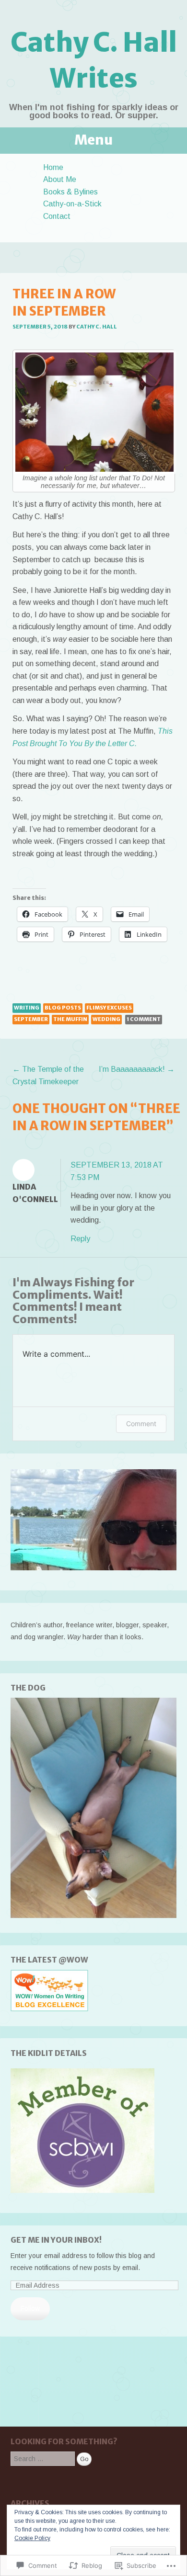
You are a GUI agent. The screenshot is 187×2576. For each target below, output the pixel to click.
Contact (57, 216)
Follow (30, 2308)
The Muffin (70, 1019)
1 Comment (144, 1019)
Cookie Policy (32, 2538)
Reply (80, 1239)
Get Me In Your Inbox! (56, 2240)
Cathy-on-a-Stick (72, 204)
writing (27, 1008)
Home (53, 167)
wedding (106, 1019)
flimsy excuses (109, 1008)
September (31, 1019)
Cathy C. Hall (97, 327)
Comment (141, 1424)
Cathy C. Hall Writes (94, 60)
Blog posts (63, 1008)
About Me (60, 179)
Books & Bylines (70, 192)
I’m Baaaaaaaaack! (137, 1069)
